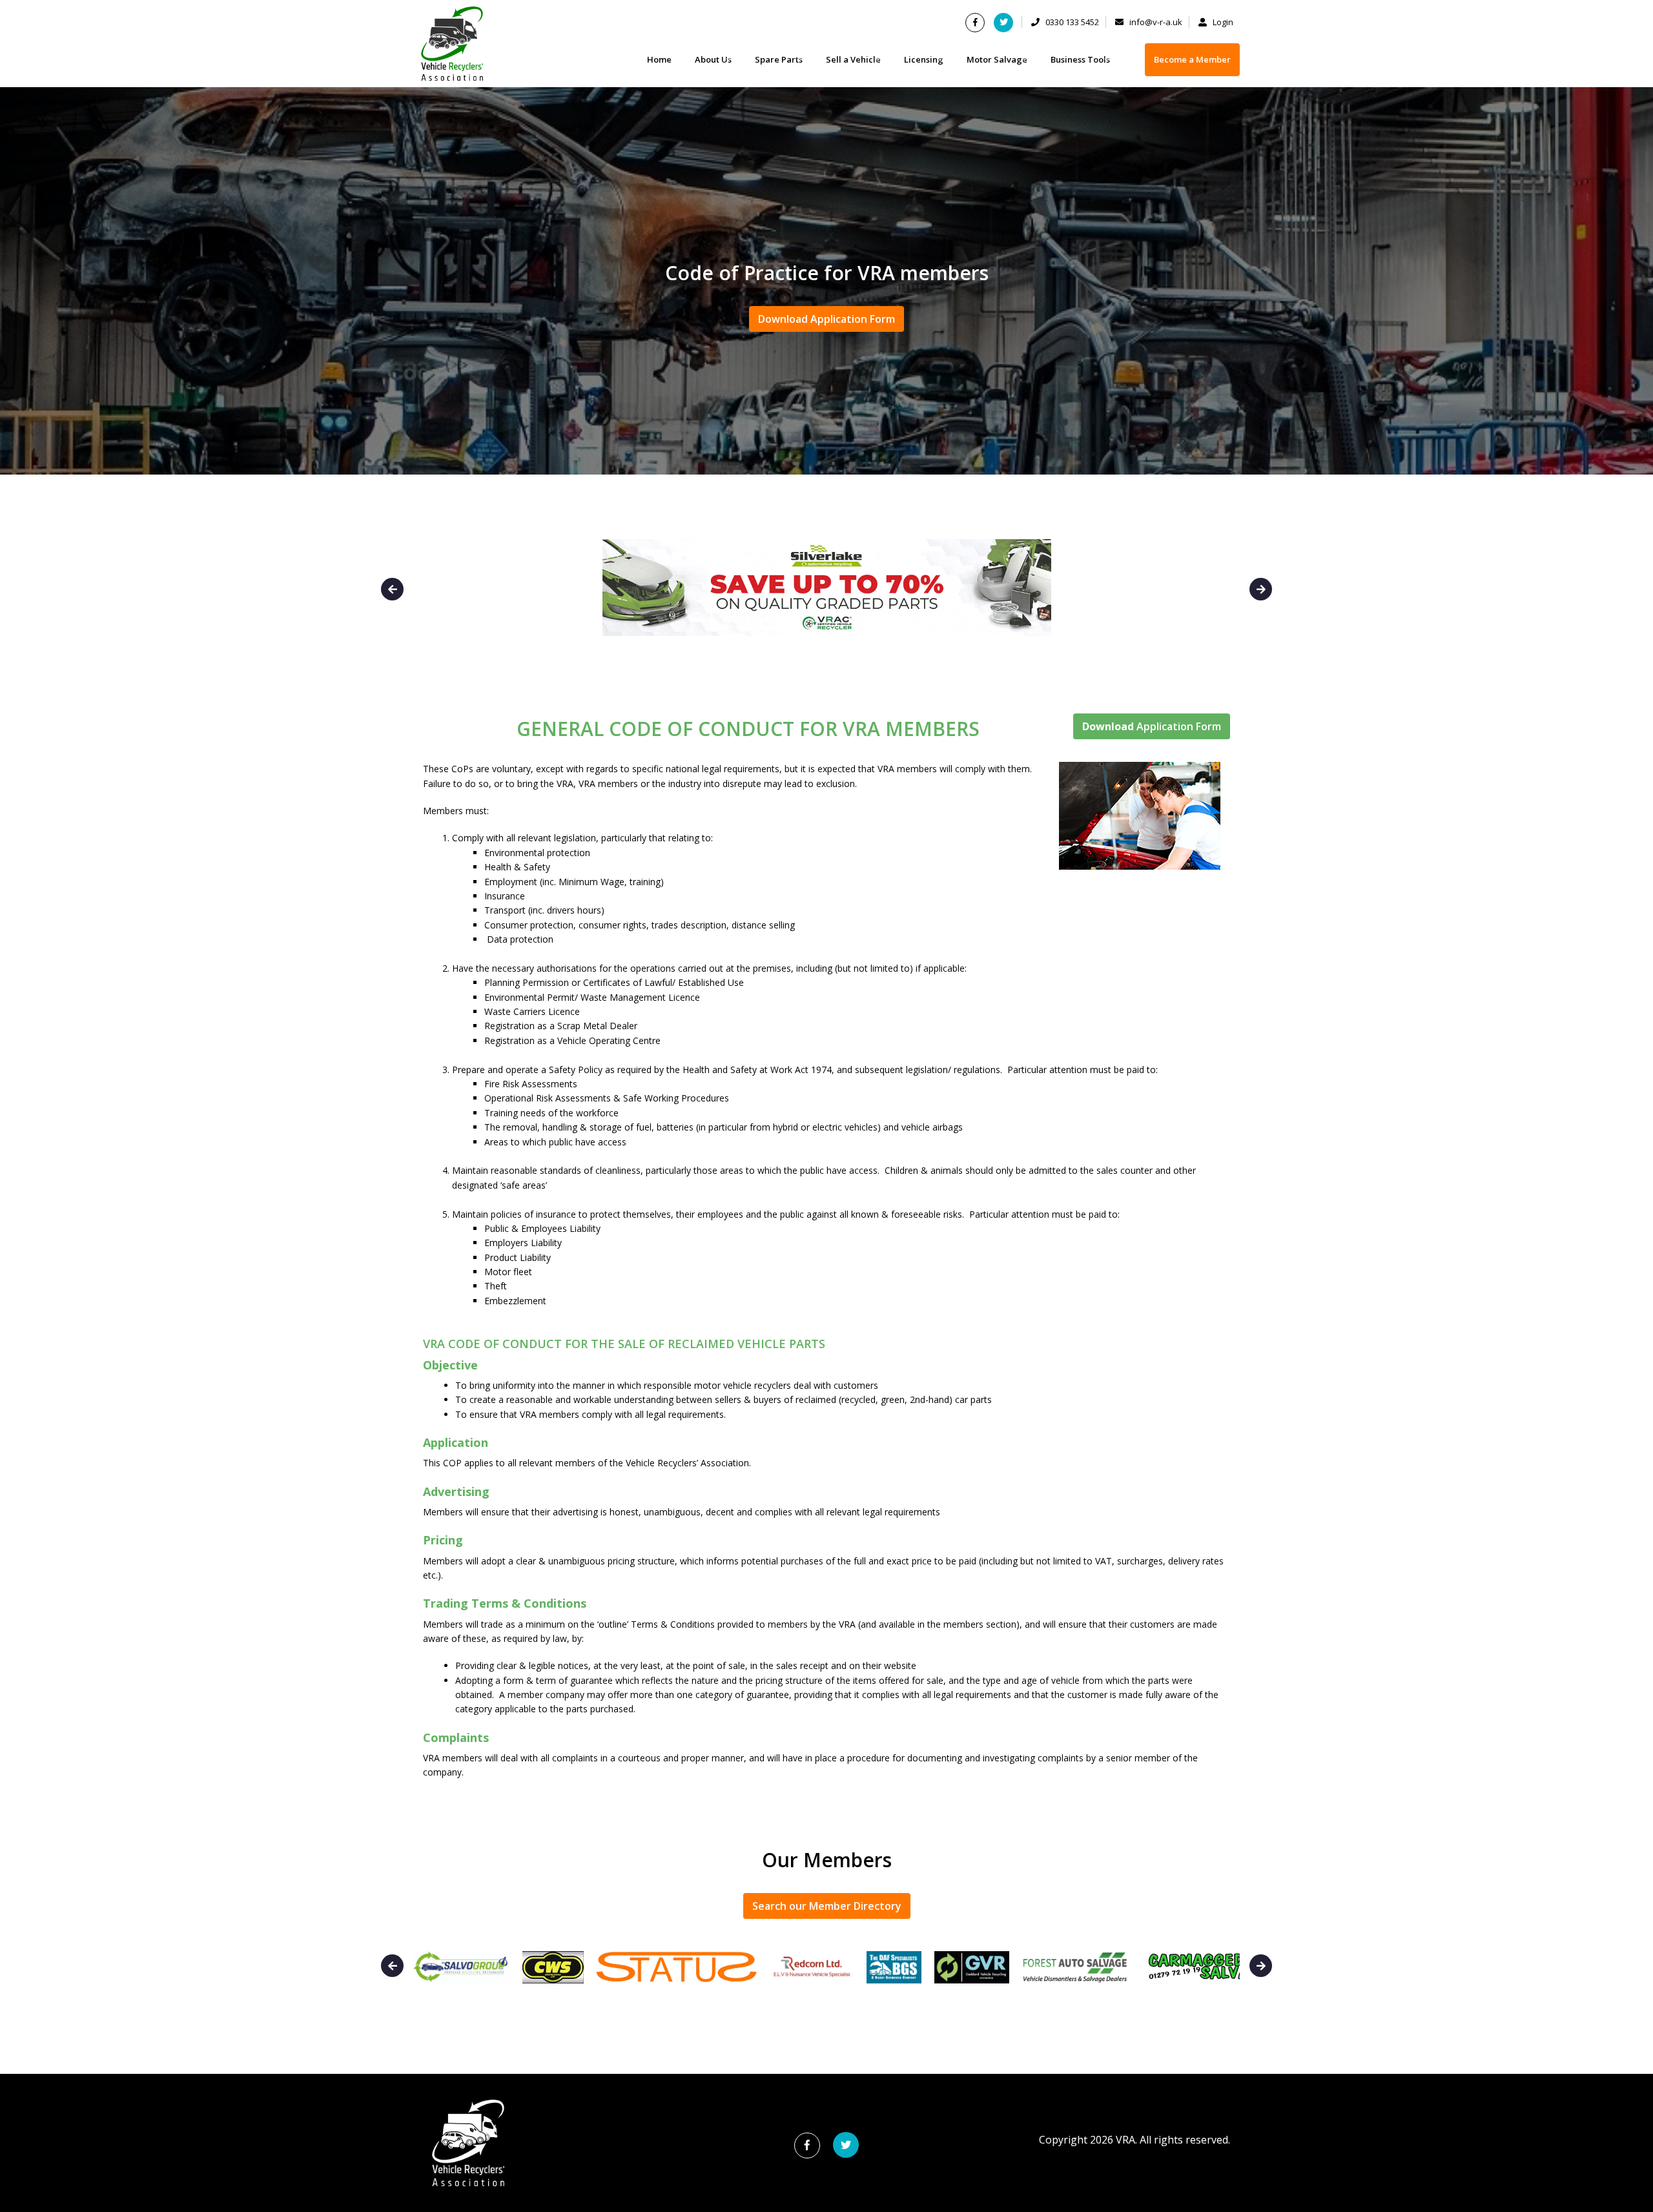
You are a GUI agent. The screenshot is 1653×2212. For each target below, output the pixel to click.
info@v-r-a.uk (1155, 22)
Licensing (924, 59)
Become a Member (1192, 59)
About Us (713, 59)
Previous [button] (392, 589)
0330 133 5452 (1071, 22)
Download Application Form (826, 319)
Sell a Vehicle (853, 59)
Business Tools (1080, 59)
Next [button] (1261, 589)
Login (1222, 22)
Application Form (1152, 726)
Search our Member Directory (827, 1906)
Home (659, 59)
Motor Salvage (997, 59)
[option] (826, 439)
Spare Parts (779, 59)
